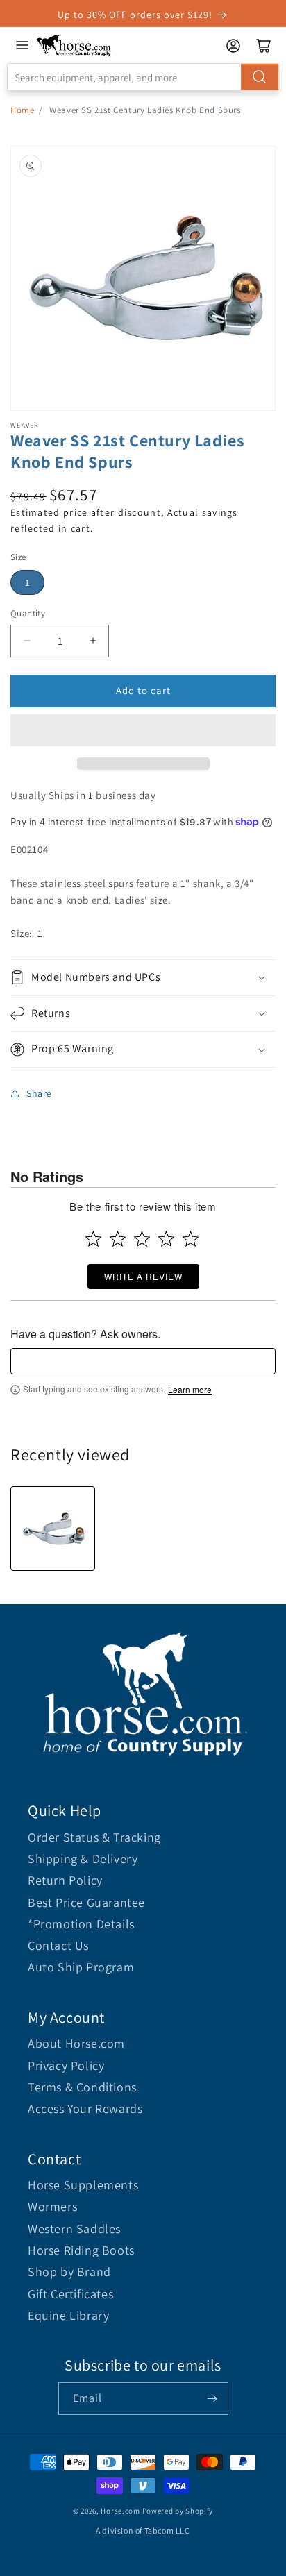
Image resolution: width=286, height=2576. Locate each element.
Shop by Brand (69, 2272)
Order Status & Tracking (94, 1837)
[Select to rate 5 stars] (191, 1239)
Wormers (52, 2206)
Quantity (28, 613)
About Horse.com (76, 2043)
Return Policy (65, 1880)
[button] (143, 730)
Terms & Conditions (82, 2087)
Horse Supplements (83, 2185)
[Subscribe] (212, 2399)
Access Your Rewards (85, 2108)
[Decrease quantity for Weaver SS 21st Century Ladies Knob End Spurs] (27, 641)
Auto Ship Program (81, 1967)
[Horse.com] (74, 45)
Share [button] (39, 1093)
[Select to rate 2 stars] (118, 1239)
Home (22, 110)
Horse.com (120, 2511)
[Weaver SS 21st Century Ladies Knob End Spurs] (53, 1529)
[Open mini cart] (264, 46)
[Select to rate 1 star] (93, 1239)
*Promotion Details (81, 1924)
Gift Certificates (70, 2294)
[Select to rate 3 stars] (142, 1239)
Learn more (190, 1390)
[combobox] (143, 77)
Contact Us (58, 1945)
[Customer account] (233, 46)
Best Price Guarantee (86, 1902)
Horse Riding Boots (81, 2250)
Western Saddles (74, 2229)
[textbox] (143, 1361)
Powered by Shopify (178, 2511)
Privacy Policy (66, 2065)
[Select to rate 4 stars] (166, 1239)
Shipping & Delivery (83, 1859)
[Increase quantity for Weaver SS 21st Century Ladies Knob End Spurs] (93, 641)
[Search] (260, 77)
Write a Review (143, 1276)
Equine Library (68, 2315)
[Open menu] (22, 45)
